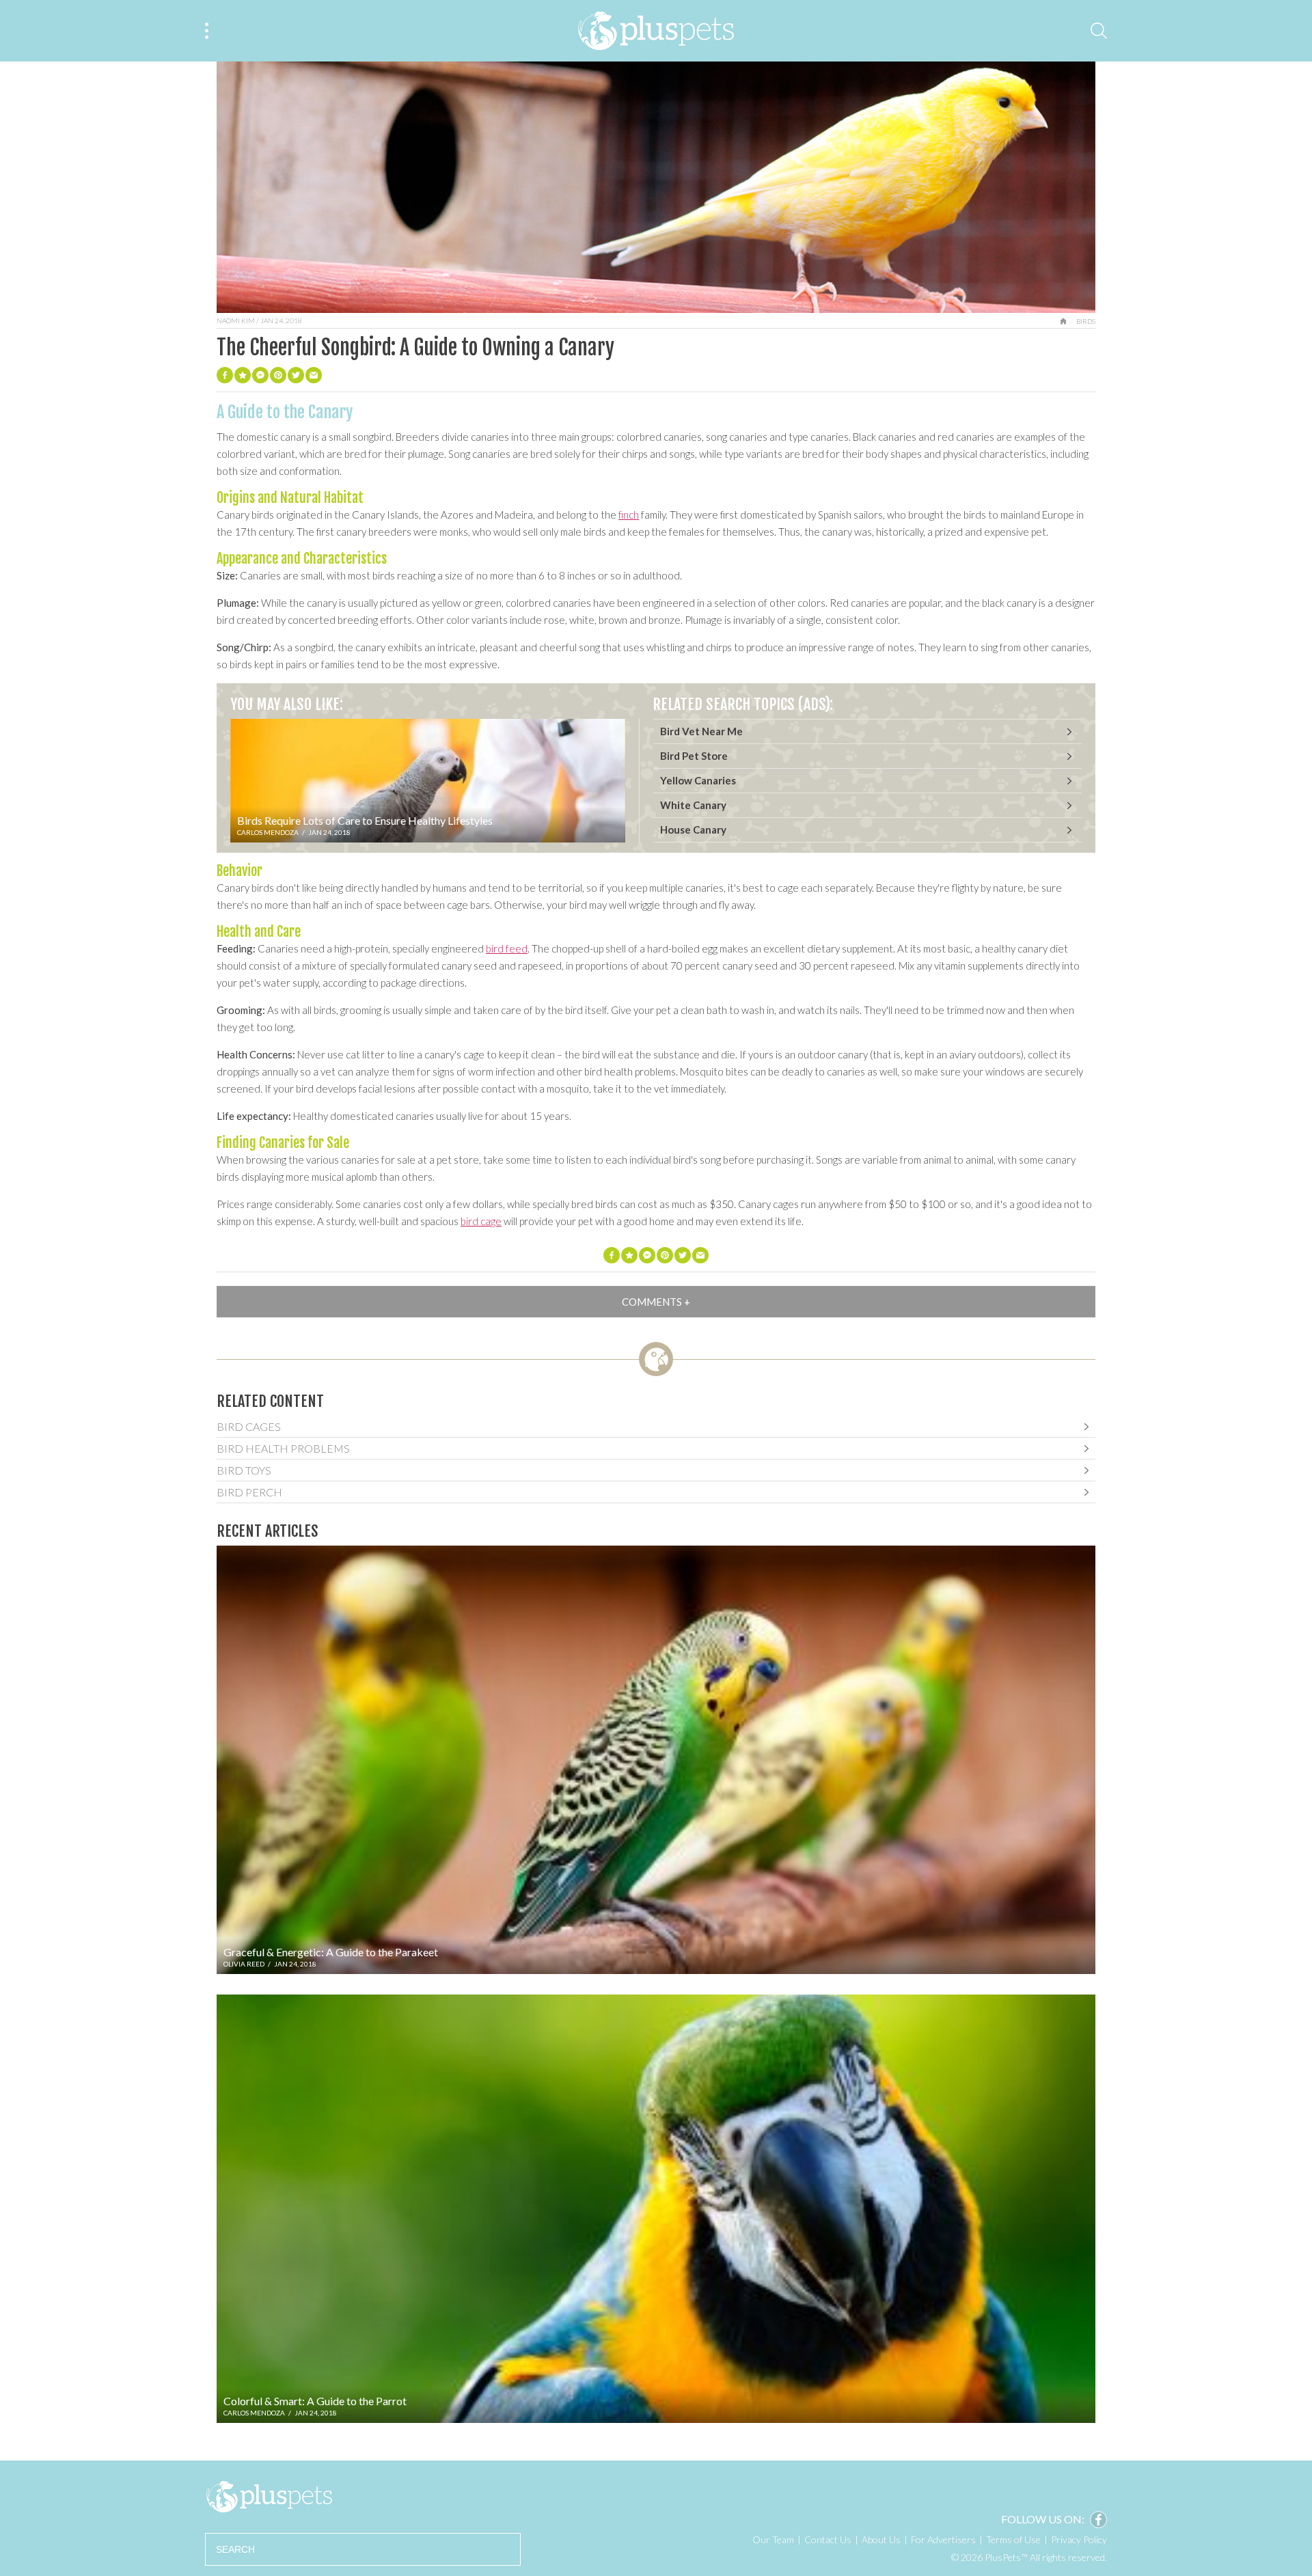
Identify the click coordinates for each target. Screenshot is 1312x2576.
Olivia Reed (244, 1964)
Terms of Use (1013, 2539)
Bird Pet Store (694, 756)
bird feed (507, 948)
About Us (881, 2539)
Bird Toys (244, 1470)
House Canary (693, 830)
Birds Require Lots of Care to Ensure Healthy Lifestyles (365, 820)
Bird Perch (249, 1492)
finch (629, 515)
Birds (1086, 321)
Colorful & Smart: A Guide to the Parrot (315, 2401)
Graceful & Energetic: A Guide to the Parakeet (331, 1952)
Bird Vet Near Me (701, 731)
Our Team (773, 2539)
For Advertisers (943, 2539)
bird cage (481, 1221)
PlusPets (269, 2497)
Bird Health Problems (283, 1448)
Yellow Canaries (698, 780)
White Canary (693, 805)
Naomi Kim (236, 320)
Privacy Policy (1079, 2539)
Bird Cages (249, 1426)
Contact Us (828, 2539)
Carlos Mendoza (268, 832)
